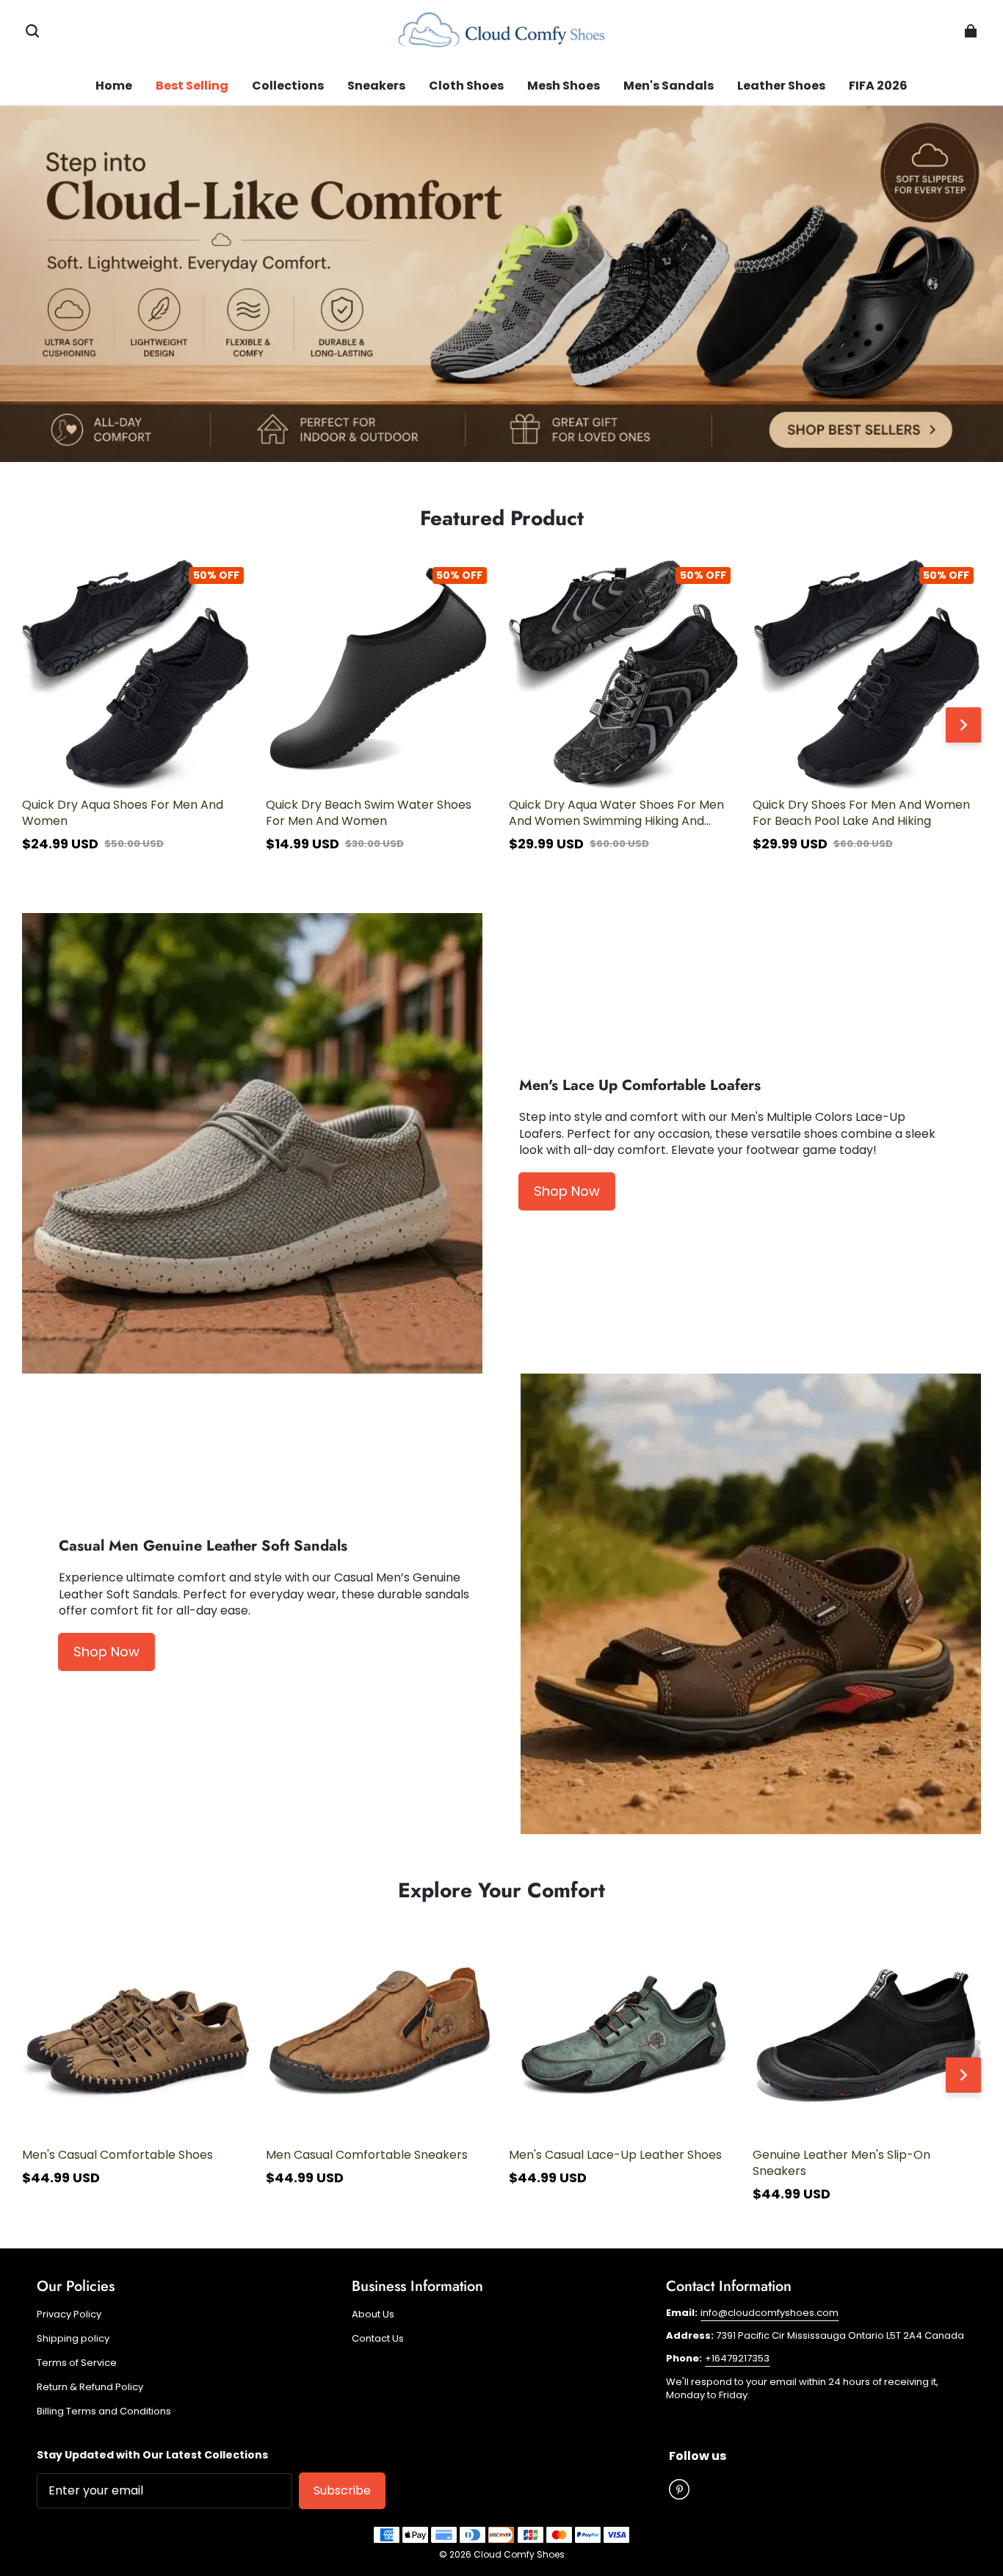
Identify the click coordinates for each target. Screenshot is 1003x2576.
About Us (373, 2315)
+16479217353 (737, 2358)
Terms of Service (77, 2363)
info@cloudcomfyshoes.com (770, 2313)
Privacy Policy (69, 2315)
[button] (32, 31)
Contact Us (378, 2339)
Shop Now (567, 1191)
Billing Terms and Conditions (104, 2411)
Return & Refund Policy (90, 2387)
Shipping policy (73, 2339)
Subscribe (342, 2490)
